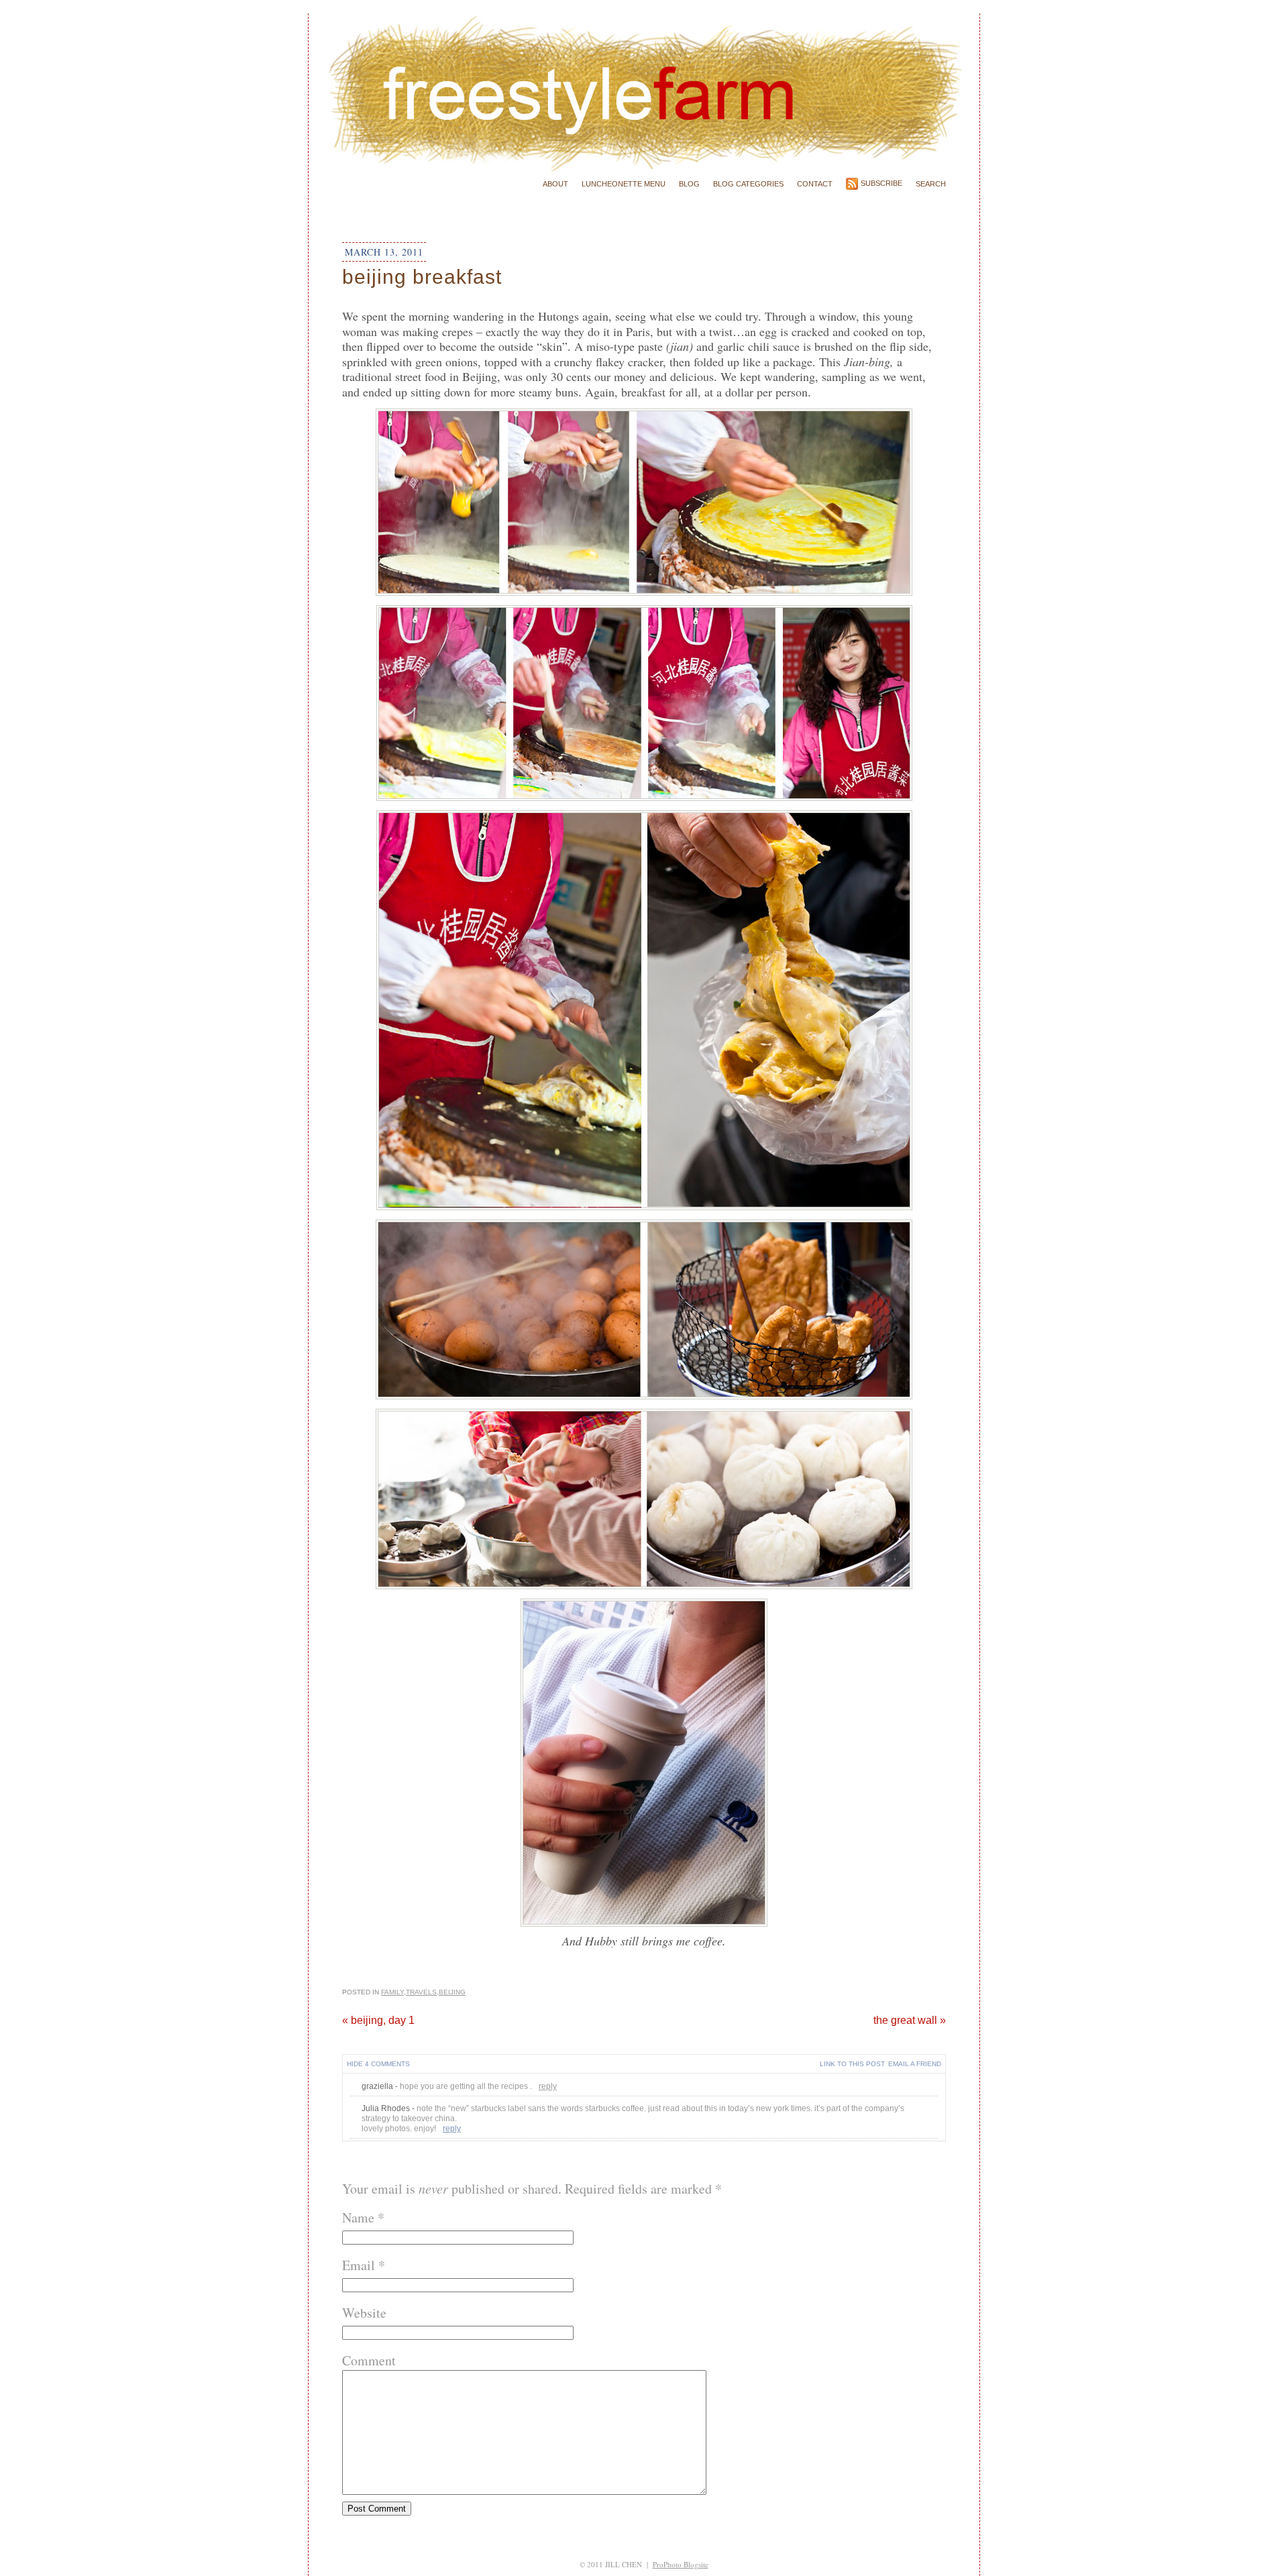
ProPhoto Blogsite (681, 2564)
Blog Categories (748, 184)
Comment (369, 2360)
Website (364, 2313)
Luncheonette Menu (624, 184)
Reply (548, 2086)
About (555, 184)
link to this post (852, 2064)
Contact (815, 184)
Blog (689, 184)
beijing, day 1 (378, 2020)
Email (359, 2265)
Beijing (452, 1992)
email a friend (915, 2064)
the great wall (910, 2020)
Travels (421, 1992)
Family (392, 1992)
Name (358, 2217)
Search (931, 184)
